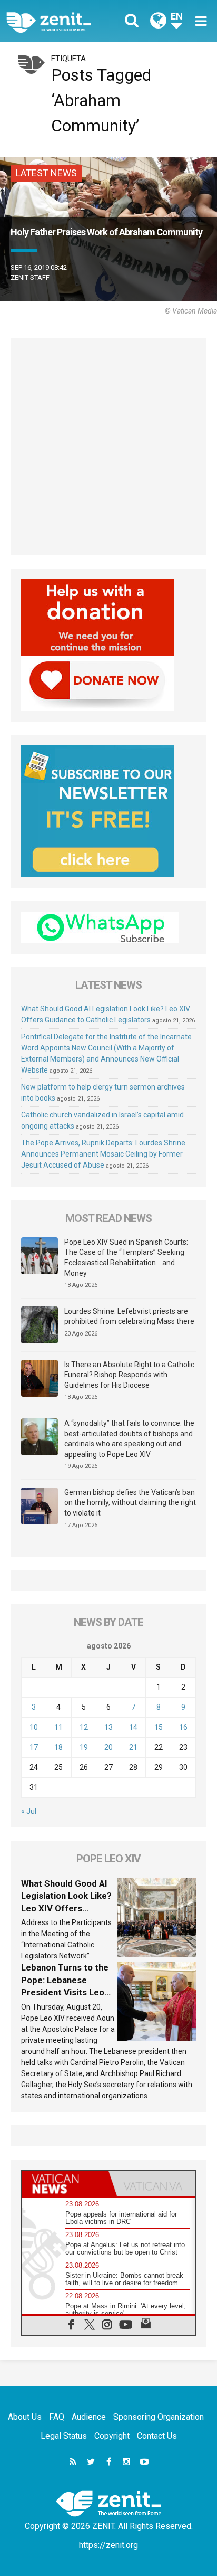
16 (183, 1727)
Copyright (112, 2436)
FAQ (57, 2417)
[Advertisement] (108, 447)
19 (84, 1747)
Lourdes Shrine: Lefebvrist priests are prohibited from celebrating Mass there (129, 1317)
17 (34, 1747)
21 (133, 1747)
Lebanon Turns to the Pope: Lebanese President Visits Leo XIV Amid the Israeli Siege (65, 1992)
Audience (89, 2417)
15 (159, 1727)
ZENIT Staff (30, 277)
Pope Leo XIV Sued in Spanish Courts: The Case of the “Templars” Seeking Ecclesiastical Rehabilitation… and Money (126, 1258)
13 (108, 1727)
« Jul (29, 1811)
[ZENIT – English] (61, 21)
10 (34, 1727)
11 (58, 1727)
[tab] (65, 2184)
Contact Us (157, 2436)
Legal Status (64, 2436)
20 (108, 1747)
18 (58, 1747)
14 (133, 1727)
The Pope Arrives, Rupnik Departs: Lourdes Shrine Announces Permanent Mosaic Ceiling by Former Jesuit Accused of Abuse (103, 1154)
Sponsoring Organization (159, 2417)
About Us (25, 2417)
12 (84, 1727)
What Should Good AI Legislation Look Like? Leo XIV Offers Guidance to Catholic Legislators (66, 1908)
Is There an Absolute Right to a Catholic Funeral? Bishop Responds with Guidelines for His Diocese (129, 1375)
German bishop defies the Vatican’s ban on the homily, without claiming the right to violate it (130, 1503)
